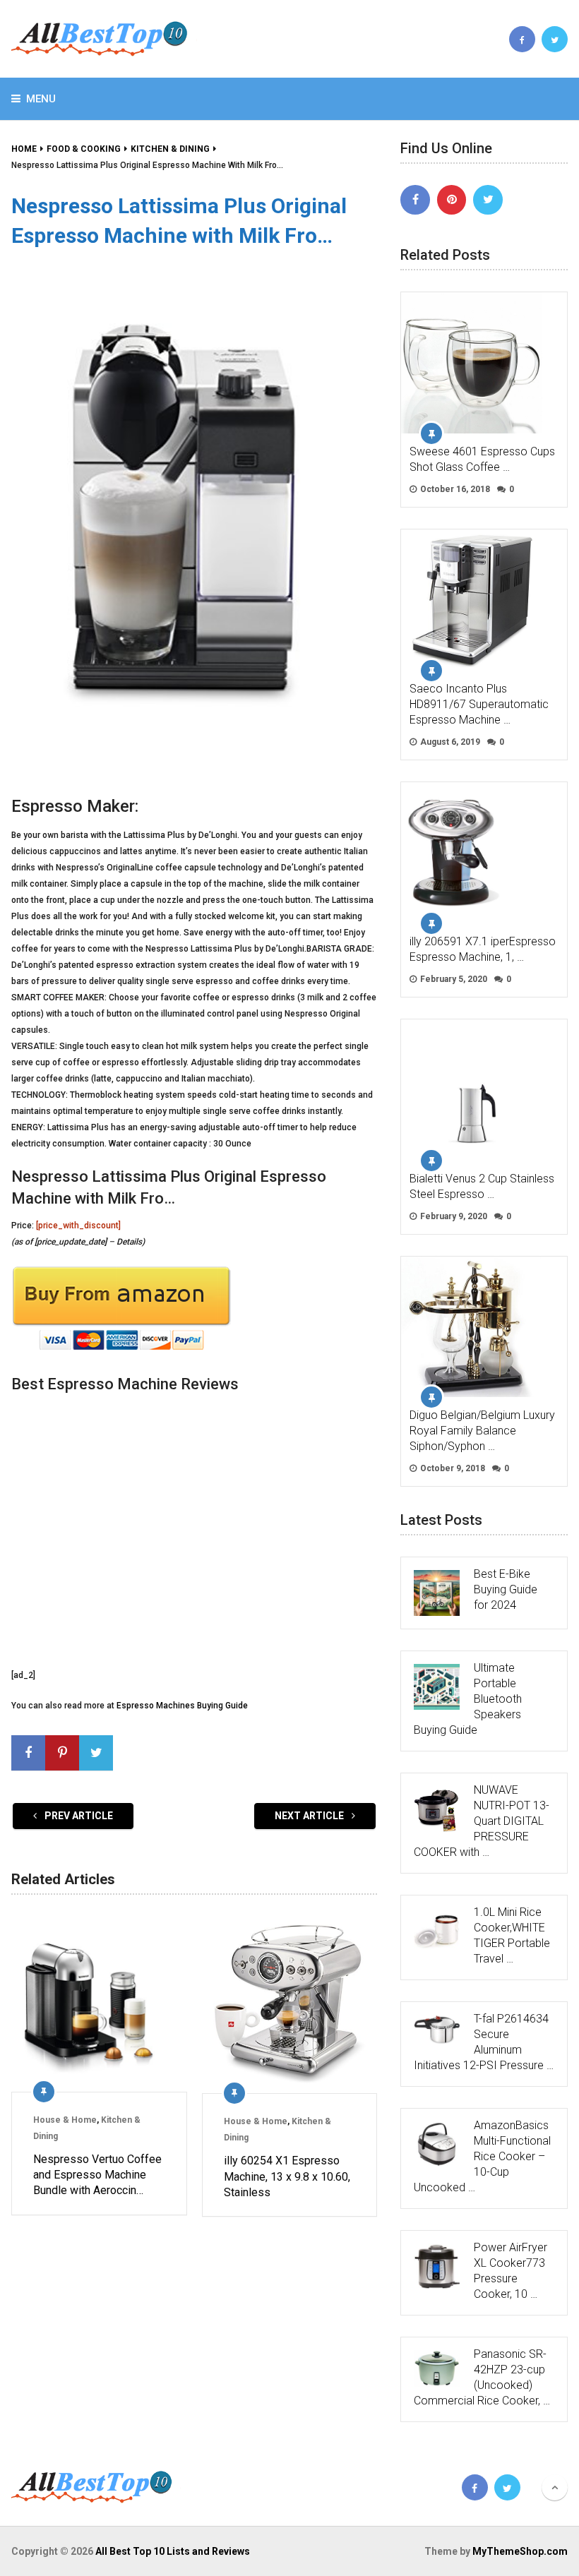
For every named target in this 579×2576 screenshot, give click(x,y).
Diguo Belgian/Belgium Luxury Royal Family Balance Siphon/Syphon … (482, 1431)
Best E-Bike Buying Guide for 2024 (506, 1589)
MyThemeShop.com (520, 2551)
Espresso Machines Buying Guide (182, 1706)
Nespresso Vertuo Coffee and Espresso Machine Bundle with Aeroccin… (97, 2175)
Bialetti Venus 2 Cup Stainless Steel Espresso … (482, 1186)
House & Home (65, 2120)
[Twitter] (488, 200)
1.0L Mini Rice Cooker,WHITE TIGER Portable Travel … (512, 1935)
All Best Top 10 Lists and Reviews (173, 2551)
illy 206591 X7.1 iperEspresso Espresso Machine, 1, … (483, 949)
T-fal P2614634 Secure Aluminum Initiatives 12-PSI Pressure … (484, 2042)
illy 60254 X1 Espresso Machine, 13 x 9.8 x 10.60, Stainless (287, 2176)
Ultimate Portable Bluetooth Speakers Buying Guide (468, 1699)
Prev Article (78, 1816)
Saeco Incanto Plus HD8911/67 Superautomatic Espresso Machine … (479, 704)
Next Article (310, 1816)
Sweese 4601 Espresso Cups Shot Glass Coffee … (482, 459)
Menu (41, 99)
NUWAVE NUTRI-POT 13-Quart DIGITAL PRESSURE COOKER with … (482, 1821)
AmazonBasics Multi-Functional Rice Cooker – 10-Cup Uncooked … (482, 2156)
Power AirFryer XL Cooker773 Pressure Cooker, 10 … (511, 2271)
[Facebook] (415, 200)
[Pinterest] (452, 200)
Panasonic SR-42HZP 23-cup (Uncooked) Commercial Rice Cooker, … (482, 2377)
